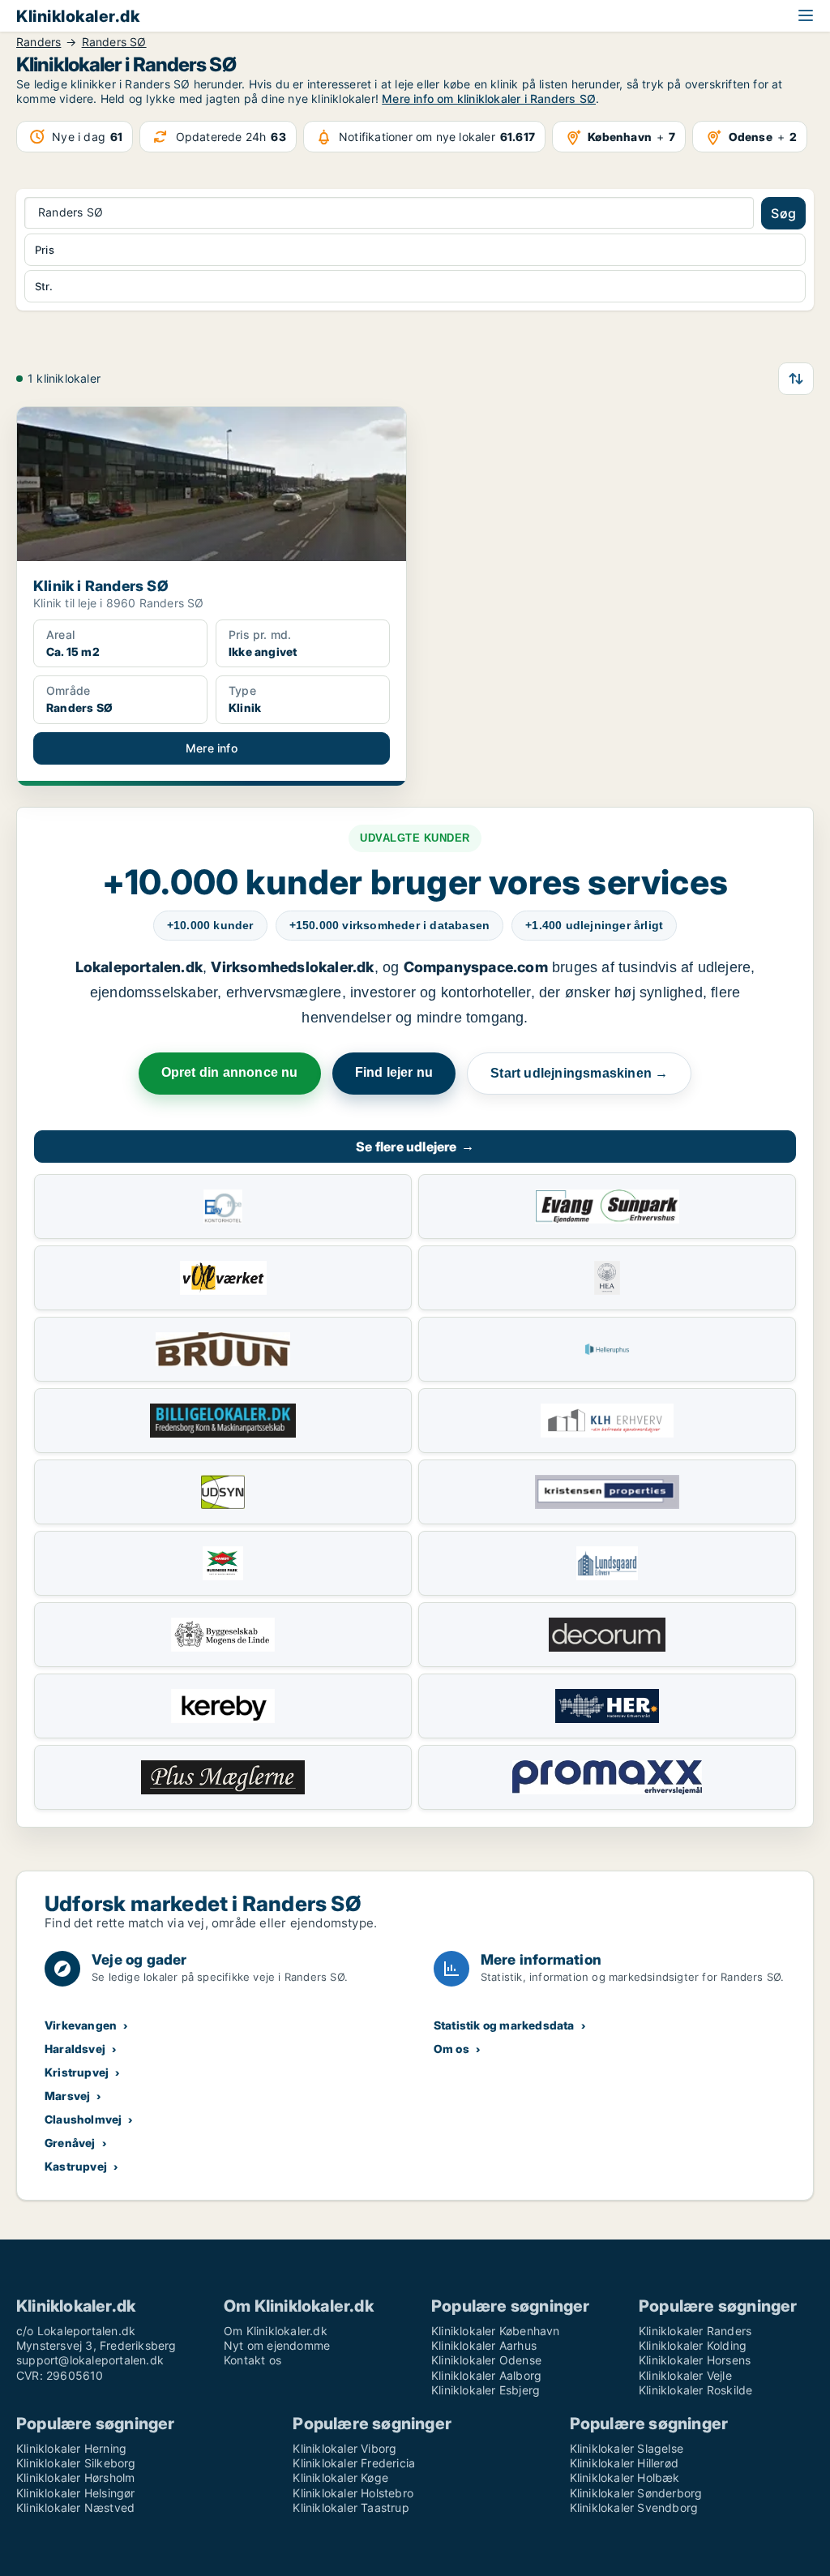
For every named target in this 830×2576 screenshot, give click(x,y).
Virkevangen (81, 2025)
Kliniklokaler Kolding (693, 2345)
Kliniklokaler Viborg (344, 2448)
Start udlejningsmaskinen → (579, 1073)
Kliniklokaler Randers (695, 2331)
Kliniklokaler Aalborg (486, 2375)
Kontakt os (252, 2360)
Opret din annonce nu (230, 1072)
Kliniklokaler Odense (486, 2360)
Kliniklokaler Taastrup (351, 2507)
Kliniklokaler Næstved (75, 2507)
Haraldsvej (75, 2049)
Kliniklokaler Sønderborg (636, 2493)
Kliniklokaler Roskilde (695, 2390)
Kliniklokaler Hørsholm (75, 2477)
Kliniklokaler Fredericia (354, 2463)
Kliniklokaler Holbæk (625, 2477)
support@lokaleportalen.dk (90, 2360)
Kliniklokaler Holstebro (353, 2493)
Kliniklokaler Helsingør (76, 2493)
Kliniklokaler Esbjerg (486, 2390)
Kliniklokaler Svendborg (634, 2507)
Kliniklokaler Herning (71, 2448)
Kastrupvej (76, 2166)
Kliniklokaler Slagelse (627, 2448)
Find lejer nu (394, 1072)
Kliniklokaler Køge (340, 2477)
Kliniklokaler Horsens (695, 2360)
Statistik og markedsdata (504, 2025)
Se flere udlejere (415, 1147)
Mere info (212, 748)
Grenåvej (70, 2143)
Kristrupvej (77, 2072)
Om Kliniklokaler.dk (276, 2331)
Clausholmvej (83, 2119)
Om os (451, 2049)
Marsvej (67, 2096)
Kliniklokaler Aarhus (484, 2345)
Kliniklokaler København (496, 2331)
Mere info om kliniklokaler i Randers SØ (489, 99)
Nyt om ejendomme (277, 2345)
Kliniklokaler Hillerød (624, 2463)
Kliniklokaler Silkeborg (76, 2463)
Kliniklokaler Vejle (685, 2375)
